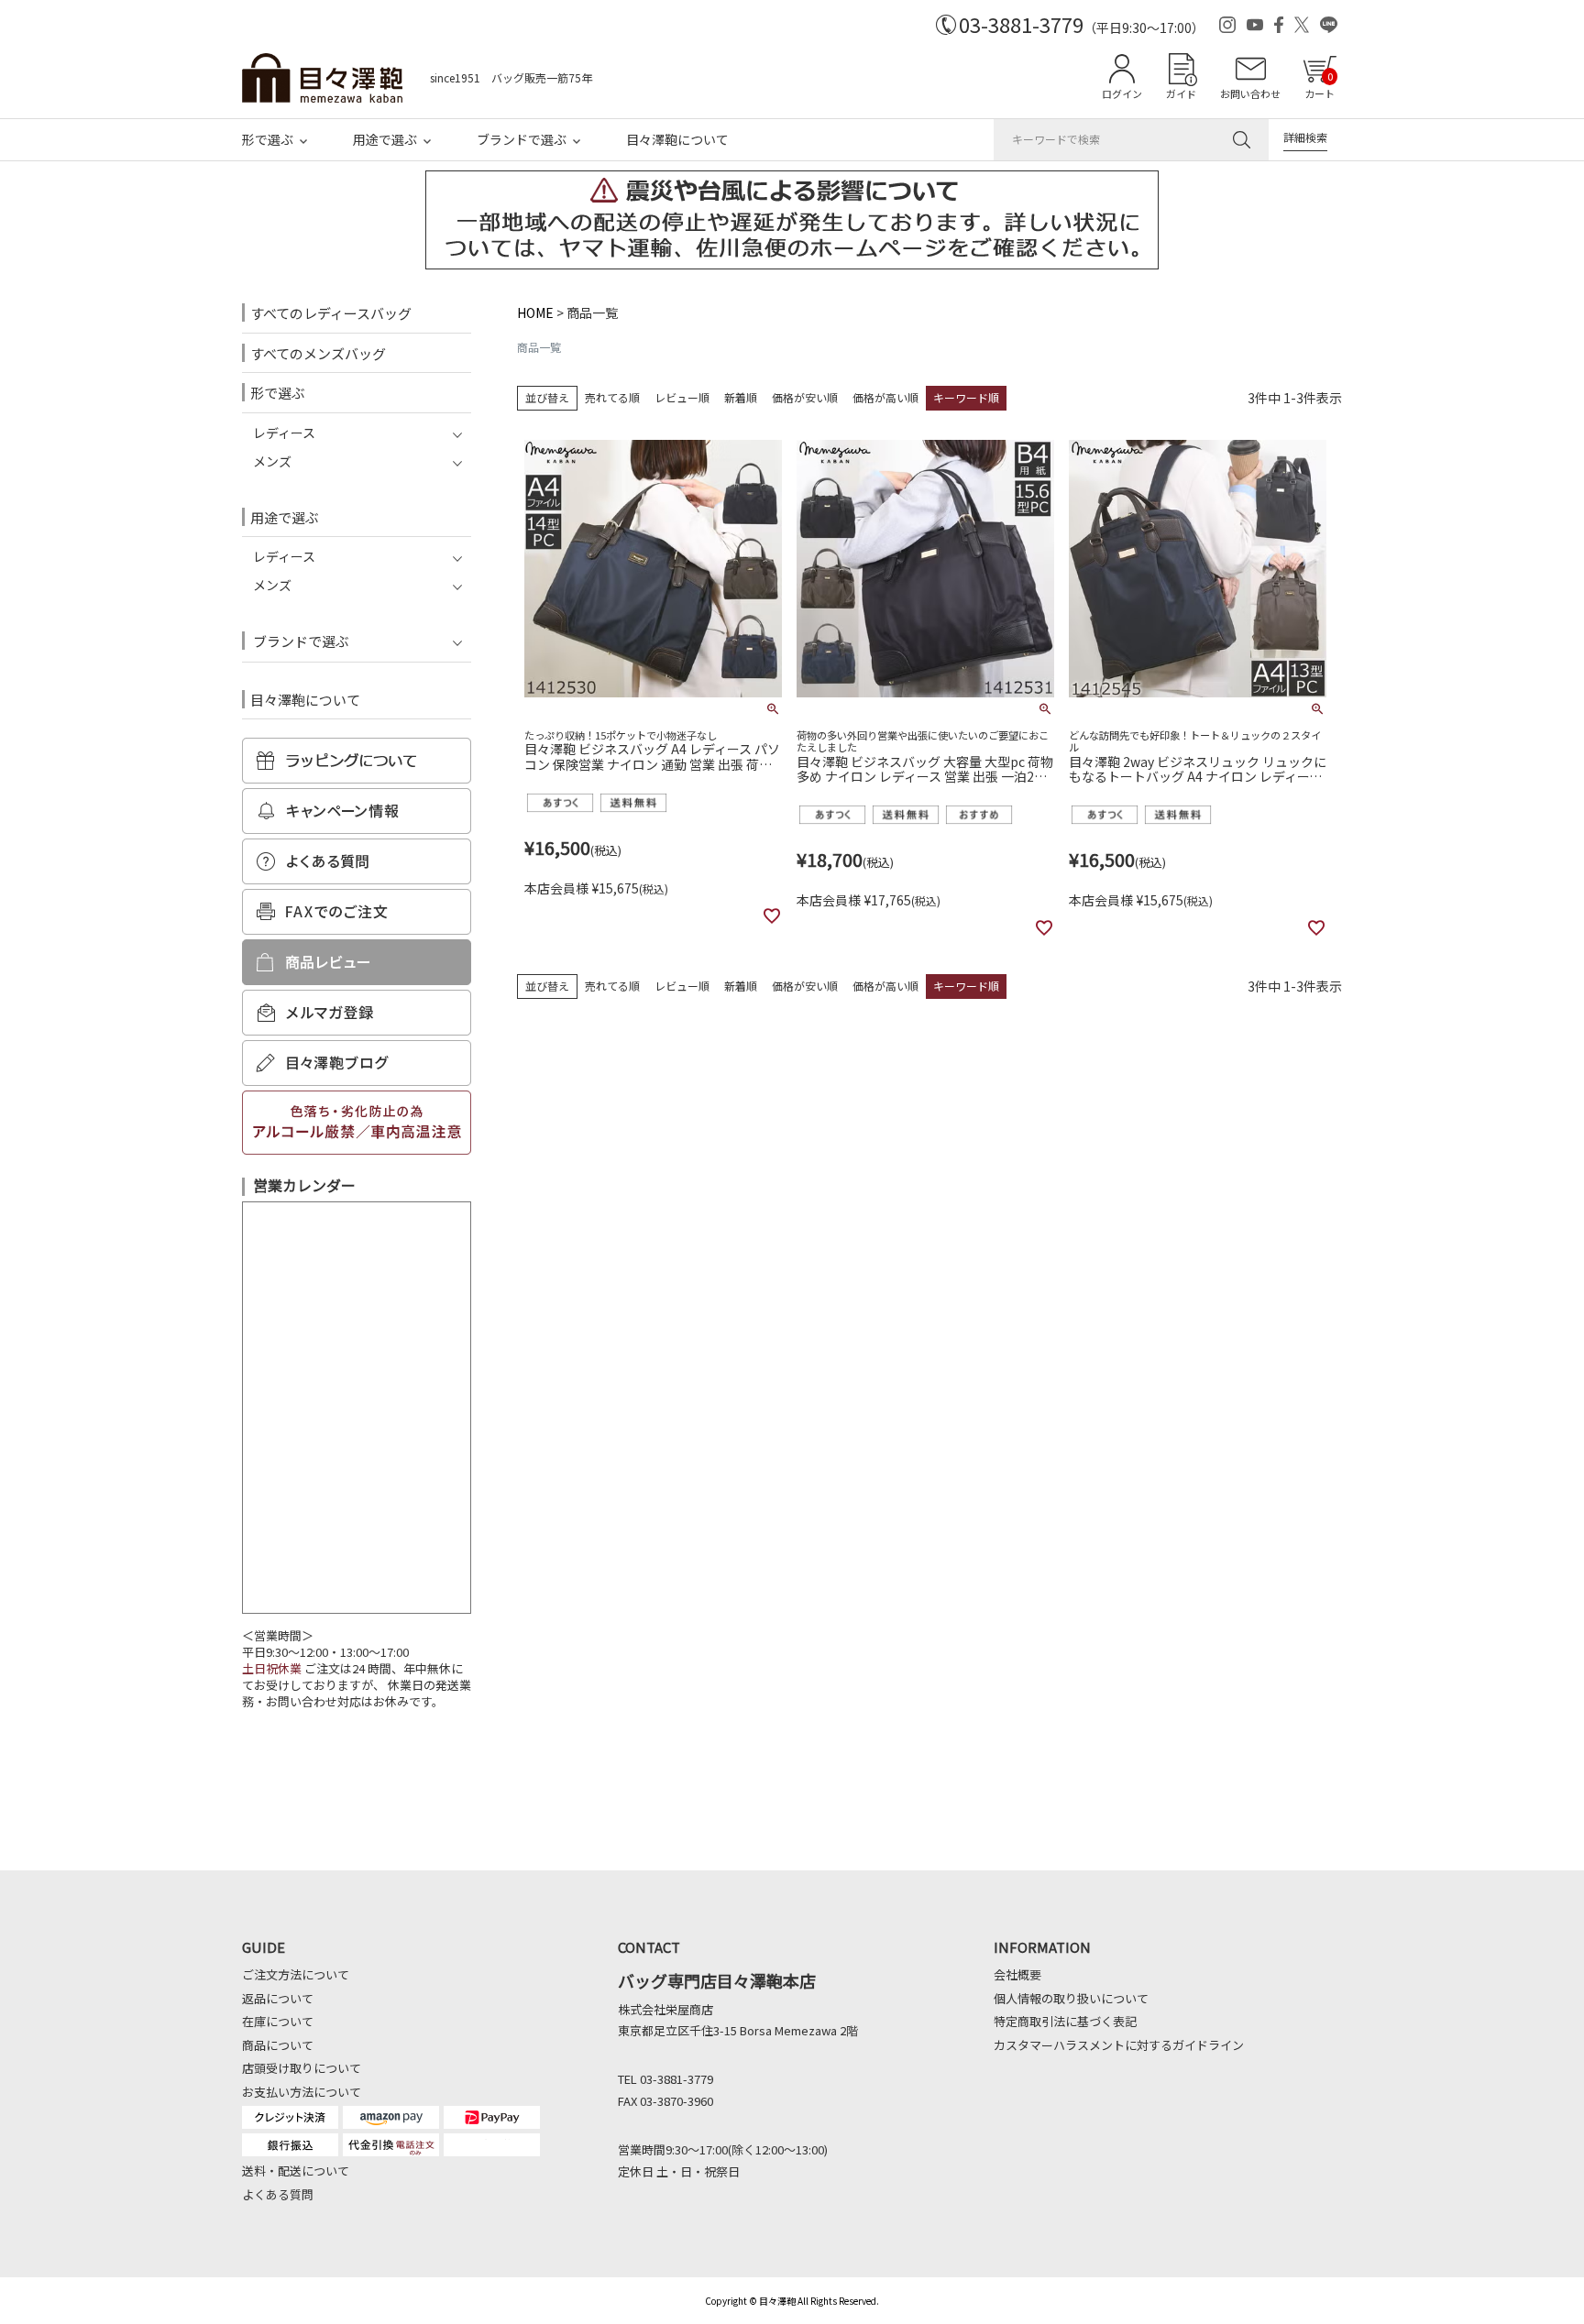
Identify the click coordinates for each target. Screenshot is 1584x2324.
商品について (278, 2045)
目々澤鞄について (677, 139)
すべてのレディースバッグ (331, 313)
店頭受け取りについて (302, 2068)
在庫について (278, 2021)
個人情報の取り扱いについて (1071, 1998)
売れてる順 (612, 397)
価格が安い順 (805, 397)
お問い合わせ (1250, 93)
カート (1320, 85)
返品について (278, 1998)
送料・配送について (296, 2171)
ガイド (1181, 93)
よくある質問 (278, 2194)
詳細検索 (1305, 137)
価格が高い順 (885, 397)
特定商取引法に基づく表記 (1065, 2021)
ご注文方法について (296, 1974)
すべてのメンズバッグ (318, 353)
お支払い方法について (302, 2092)
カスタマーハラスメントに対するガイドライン (1119, 2045)
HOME (535, 312)
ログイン (1122, 93)
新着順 (741, 397)
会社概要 (1017, 1974)
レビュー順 (682, 397)
